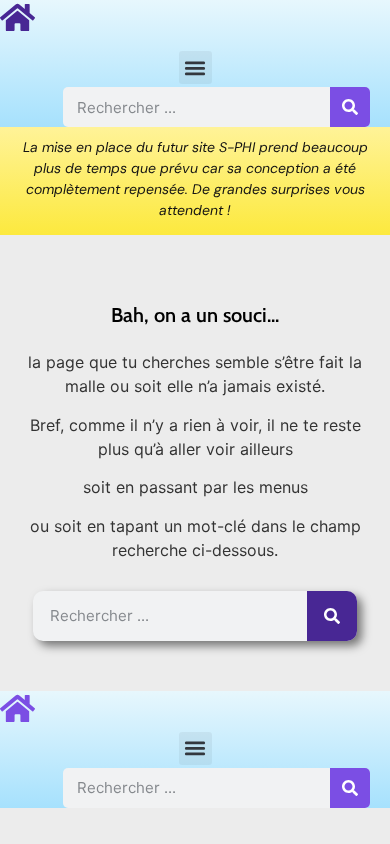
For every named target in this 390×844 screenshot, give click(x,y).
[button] (195, 67)
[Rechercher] (350, 107)
